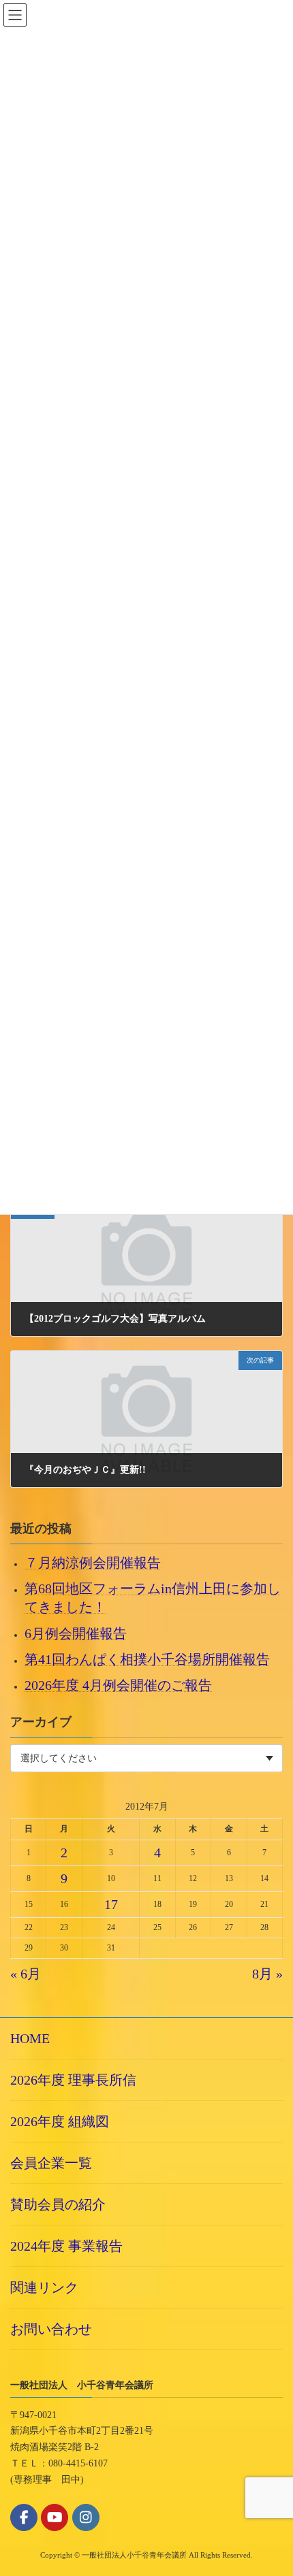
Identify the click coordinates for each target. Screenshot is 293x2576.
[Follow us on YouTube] (55, 2517)
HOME (30, 2038)
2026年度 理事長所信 (73, 2080)
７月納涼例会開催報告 (93, 1563)
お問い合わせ (51, 2329)
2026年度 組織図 (60, 2121)
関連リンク (44, 2287)
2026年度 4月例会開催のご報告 (118, 1685)
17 (111, 1904)
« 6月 (26, 1974)
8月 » (267, 1974)
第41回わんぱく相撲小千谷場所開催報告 (147, 1659)
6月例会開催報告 (76, 1633)
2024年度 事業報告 (66, 2246)
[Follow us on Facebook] (24, 2517)
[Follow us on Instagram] (86, 2517)
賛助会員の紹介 (58, 2204)
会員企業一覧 (51, 2163)
